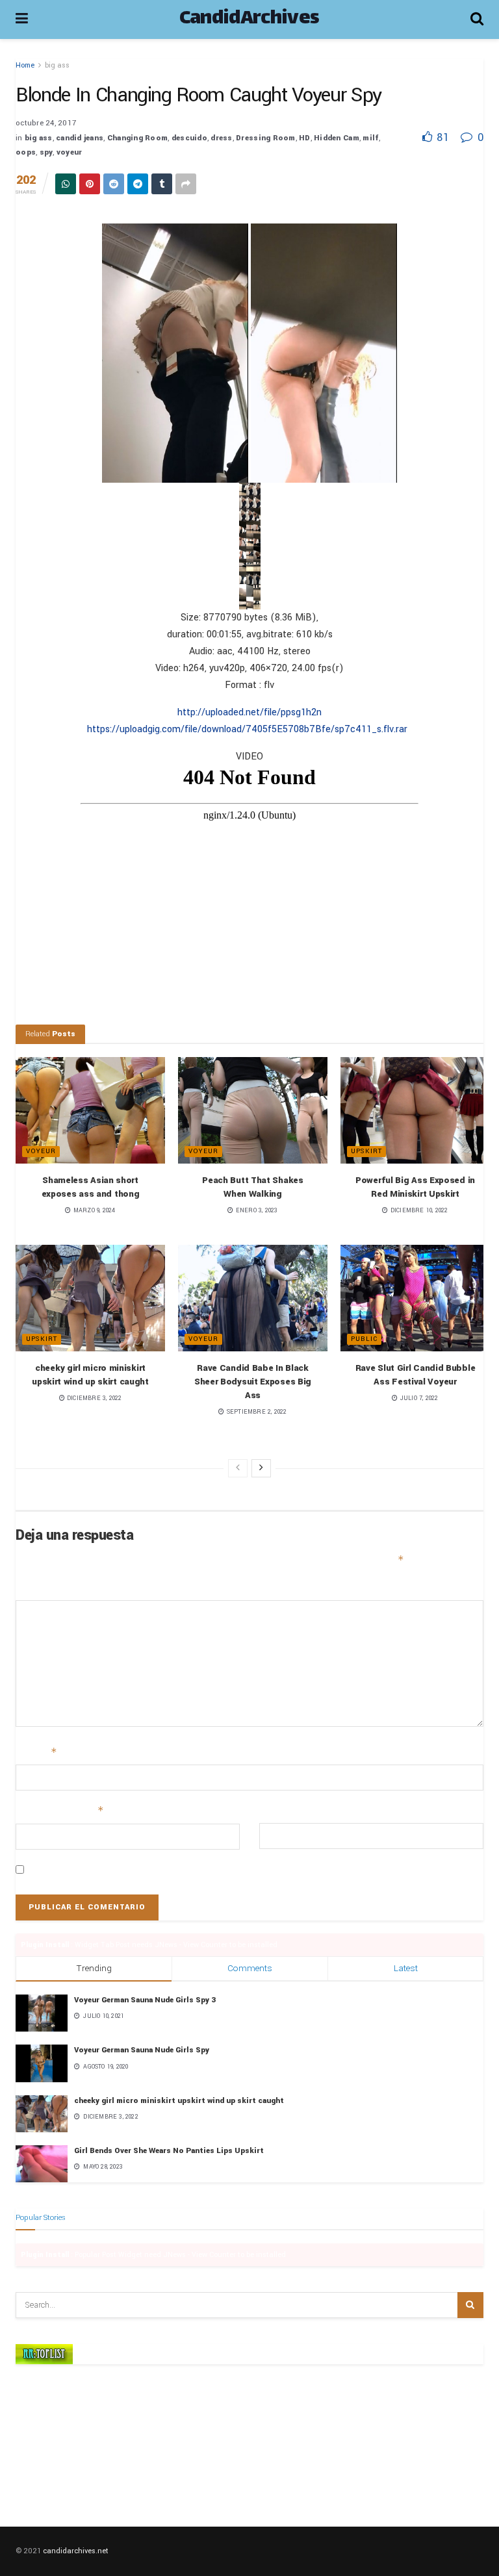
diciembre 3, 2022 (94, 1398)
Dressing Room (265, 138)
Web (268, 1811)
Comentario (40, 1588)
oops (26, 152)
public (364, 1339)
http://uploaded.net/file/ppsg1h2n (249, 712)
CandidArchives (249, 19)
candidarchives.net (76, 2551)
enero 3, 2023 (256, 1211)
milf (371, 138)
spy (46, 152)
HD (305, 138)
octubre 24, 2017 (46, 123)
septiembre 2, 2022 (256, 1412)
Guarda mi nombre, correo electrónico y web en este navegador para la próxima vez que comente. (235, 1870)
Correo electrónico (60, 1811)
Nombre (36, 1752)
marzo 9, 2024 (93, 1211)
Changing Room (137, 138)
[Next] (261, 1468)
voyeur (70, 152)
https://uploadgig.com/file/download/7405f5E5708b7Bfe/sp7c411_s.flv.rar (247, 729)
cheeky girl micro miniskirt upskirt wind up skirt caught (179, 2101)
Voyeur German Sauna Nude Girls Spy (142, 2050)
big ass (57, 65)
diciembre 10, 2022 (418, 1211)
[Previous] (238, 1468)
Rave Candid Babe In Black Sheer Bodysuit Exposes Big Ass (253, 1382)
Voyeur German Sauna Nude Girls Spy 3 (145, 2000)
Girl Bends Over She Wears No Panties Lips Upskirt (169, 2151)
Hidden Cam (337, 138)
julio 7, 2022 (418, 1398)
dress (221, 138)
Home (25, 65)
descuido (189, 138)
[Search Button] (470, 2305)
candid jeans (80, 138)
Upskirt (366, 1151)
